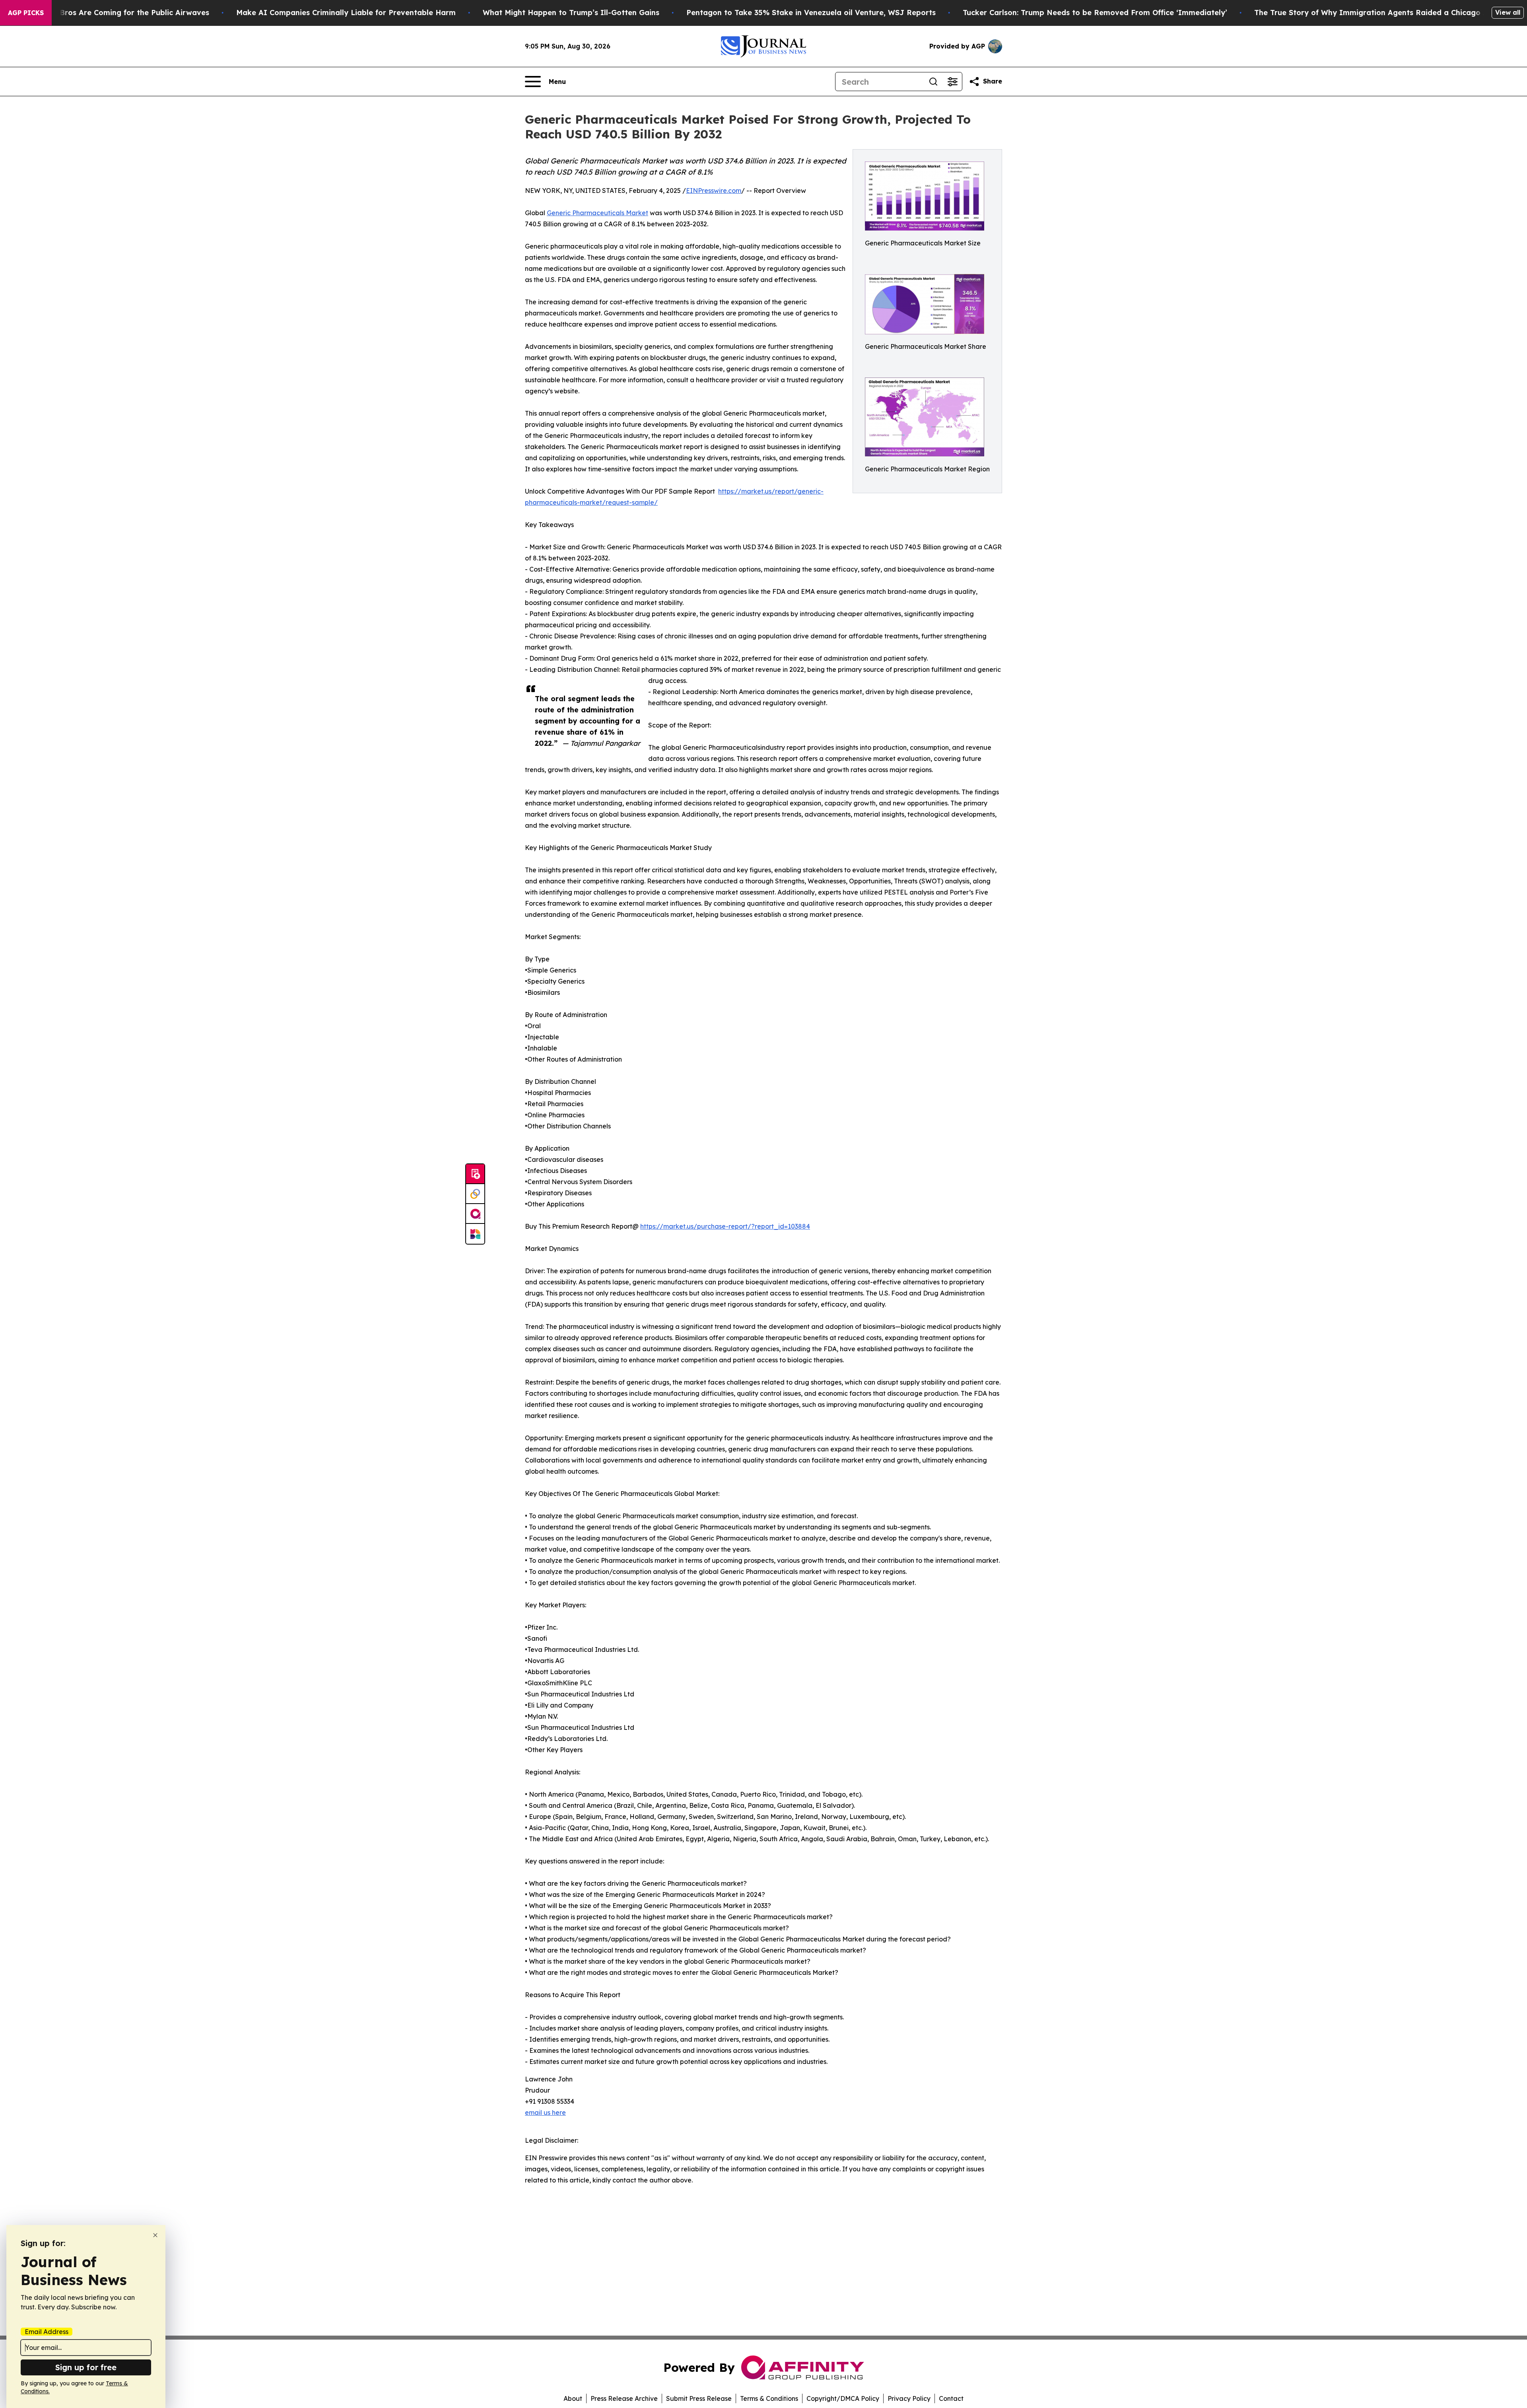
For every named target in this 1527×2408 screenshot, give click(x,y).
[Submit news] (475, 1174)
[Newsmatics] (475, 1234)
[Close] (155, 2235)
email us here (545, 2112)
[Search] (933, 82)
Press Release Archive (624, 2398)
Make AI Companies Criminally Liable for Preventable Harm (346, 13)
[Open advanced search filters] (952, 82)
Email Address (47, 2332)
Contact (951, 2398)
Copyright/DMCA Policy (843, 2398)
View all (1508, 12)
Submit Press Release (699, 2398)
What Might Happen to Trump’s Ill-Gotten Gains (571, 13)
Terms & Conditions (769, 2398)
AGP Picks (26, 13)
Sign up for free (86, 2367)
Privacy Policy (909, 2398)
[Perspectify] (475, 1194)
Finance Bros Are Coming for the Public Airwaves (119, 13)
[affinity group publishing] (475, 1214)
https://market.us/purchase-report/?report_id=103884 (725, 1226)
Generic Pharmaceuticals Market (597, 213)
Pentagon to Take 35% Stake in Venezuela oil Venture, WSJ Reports (811, 13)
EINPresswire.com (714, 191)
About (573, 2398)
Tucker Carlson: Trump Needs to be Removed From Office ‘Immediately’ (1095, 13)
